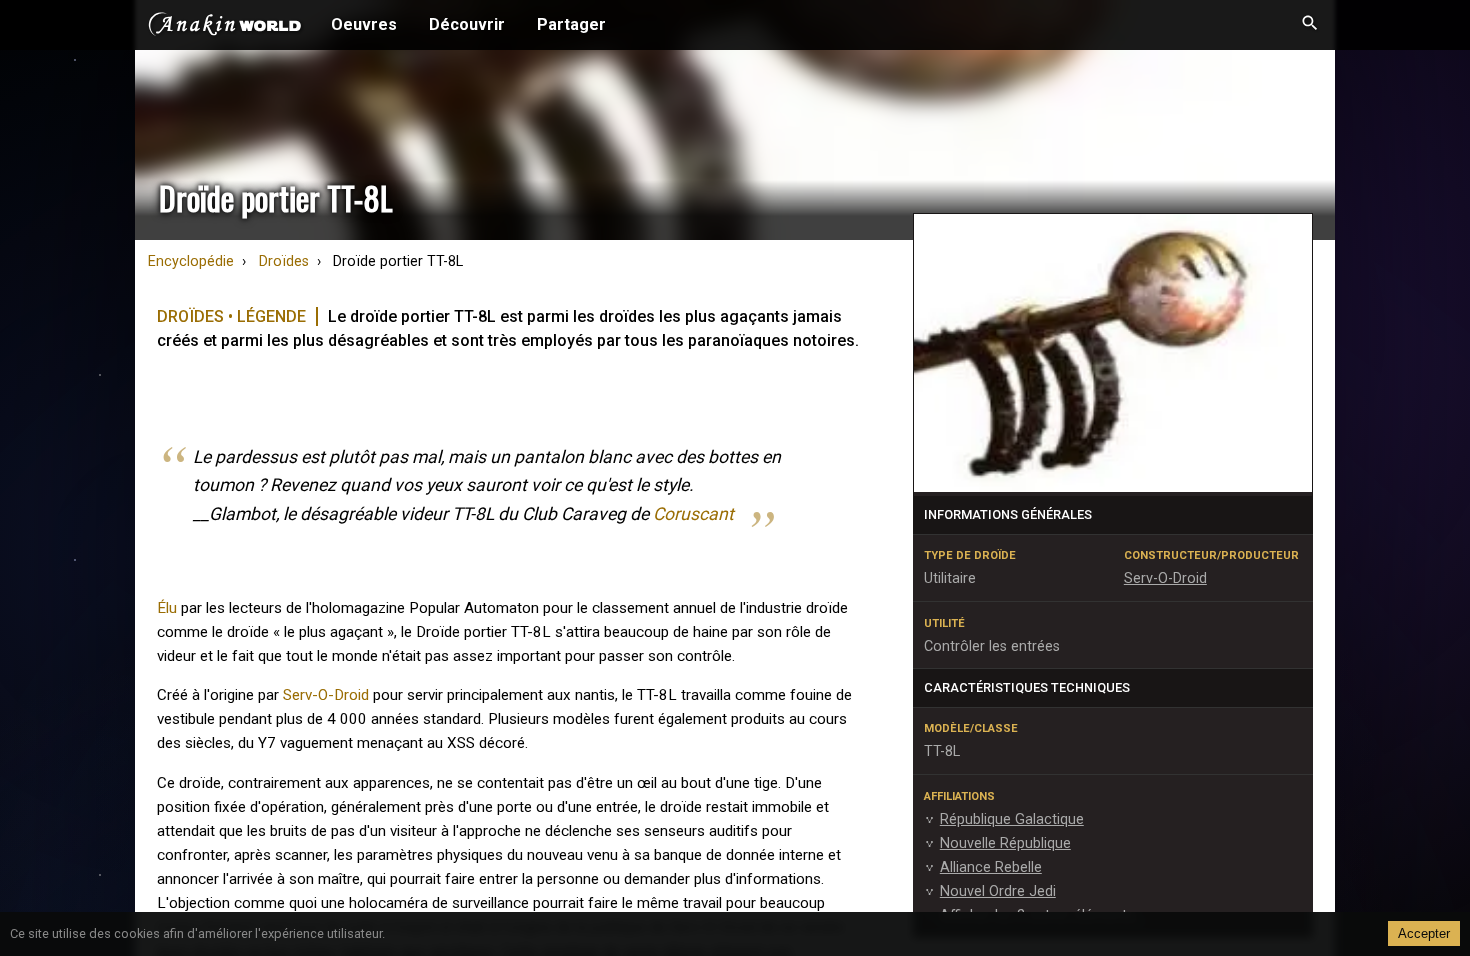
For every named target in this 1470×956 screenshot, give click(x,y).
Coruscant (693, 514)
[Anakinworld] (225, 27)
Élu (167, 608)
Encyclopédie (191, 261)
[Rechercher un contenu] (1310, 25)
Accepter (1424, 933)
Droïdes (284, 261)
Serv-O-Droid (326, 695)
